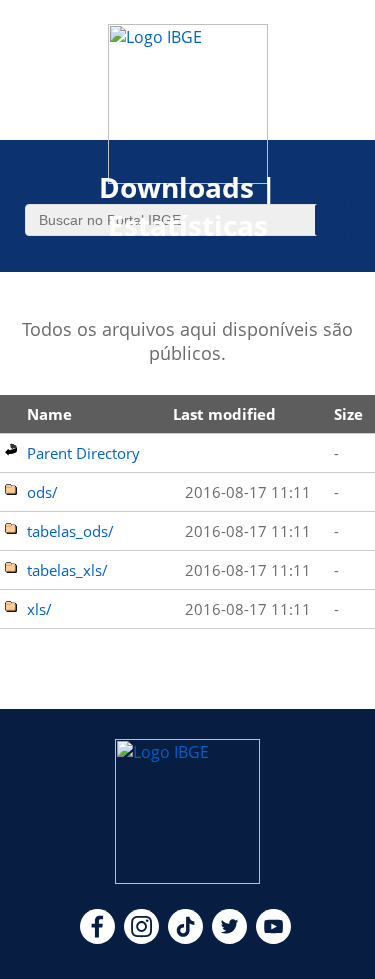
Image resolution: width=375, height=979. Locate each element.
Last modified (224, 414)
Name (49, 414)
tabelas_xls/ (67, 570)
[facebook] (97, 938)
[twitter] (229, 938)
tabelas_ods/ (70, 531)
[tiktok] (185, 938)
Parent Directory (83, 453)
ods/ (42, 492)
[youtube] (273, 938)
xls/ (39, 609)
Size (348, 414)
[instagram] (141, 938)
